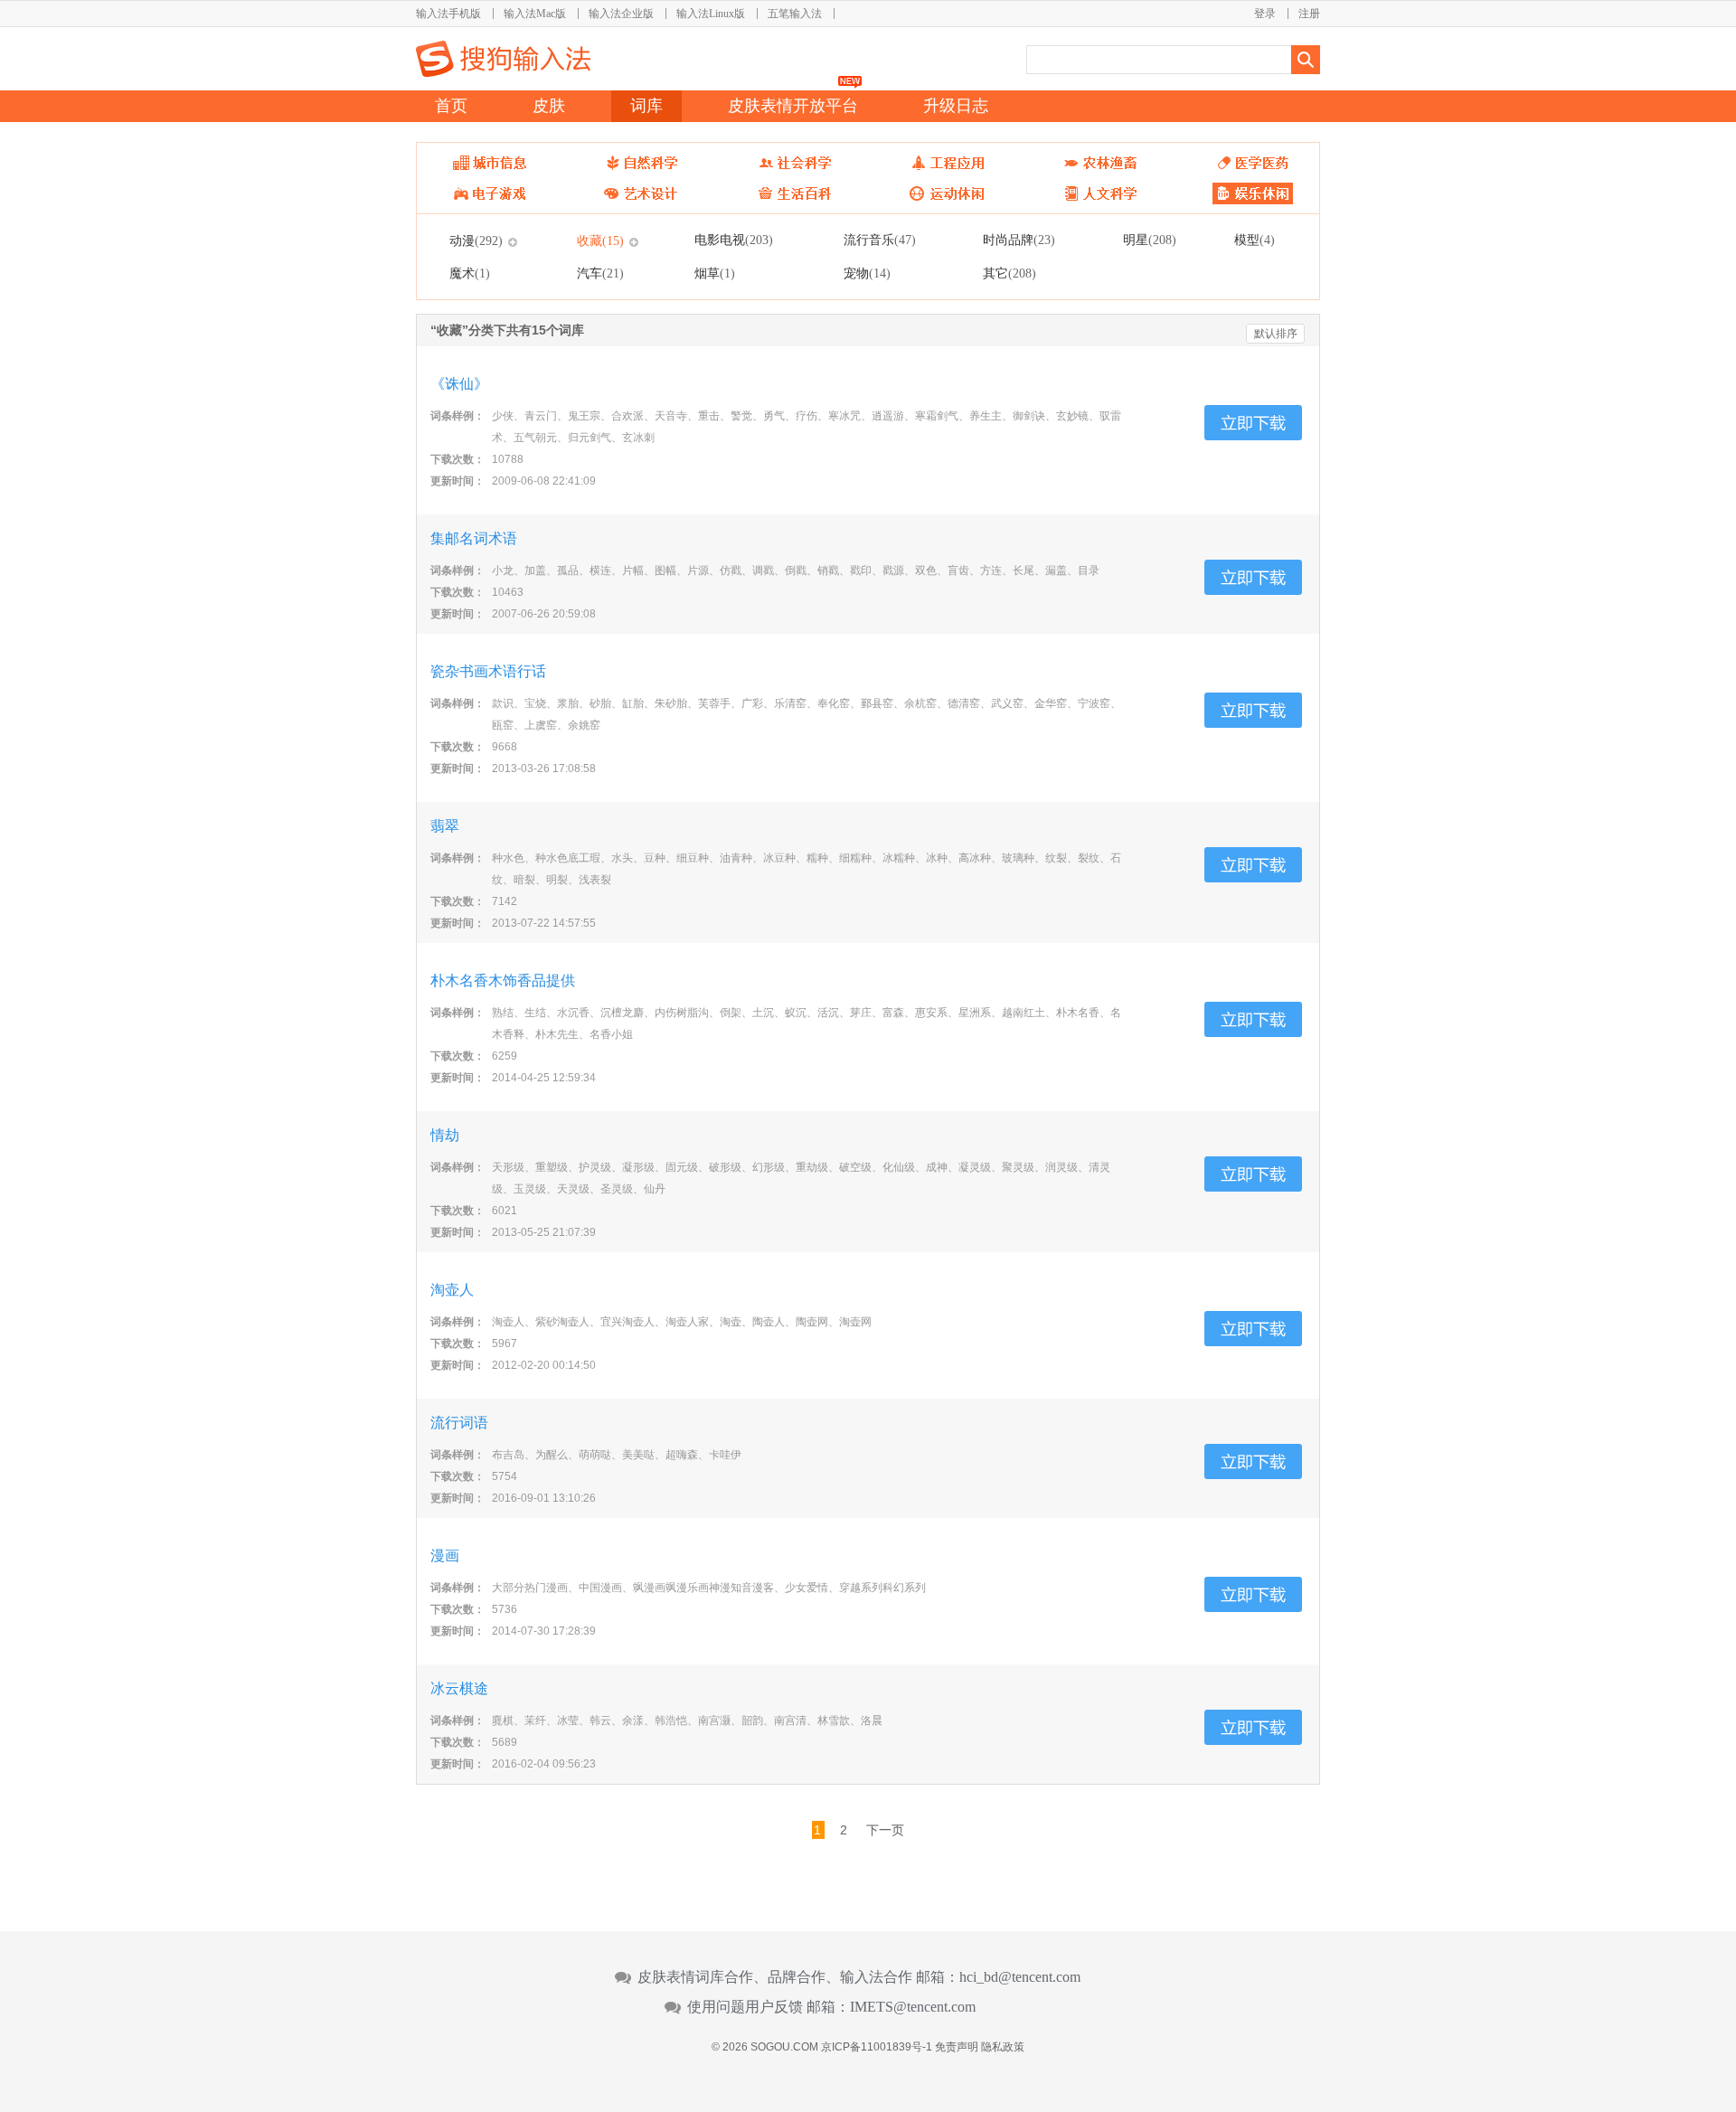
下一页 (885, 1830)
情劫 (445, 1135)
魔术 (470, 273)
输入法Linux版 (711, 14)
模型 (1255, 240)
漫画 (445, 1556)
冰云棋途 (459, 1688)
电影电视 (734, 240)
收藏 (600, 240)
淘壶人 (452, 1290)
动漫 (476, 240)
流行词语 (459, 1423)
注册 (1309, 14)
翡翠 (445, 826)
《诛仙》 (459, 384)
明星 (1150, 240)
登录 (1265, 14)
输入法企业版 (621, 14)
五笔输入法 (795, 14)
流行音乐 (880, 240)
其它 (1010, 273)
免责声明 (957, 2047)
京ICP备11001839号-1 (877, 2047)
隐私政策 (1003, 2047)
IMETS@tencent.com (913, 2007)
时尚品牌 (1019, 240)
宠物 (867, 273)
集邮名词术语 (474, 538)
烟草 (715, 273)
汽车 (600, 273)
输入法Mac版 (535, 14)
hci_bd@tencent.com (1020, 1977)
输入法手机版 (448, 14)
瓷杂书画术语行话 (488, 671)
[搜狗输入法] (503, 59)
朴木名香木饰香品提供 (503, 981)
